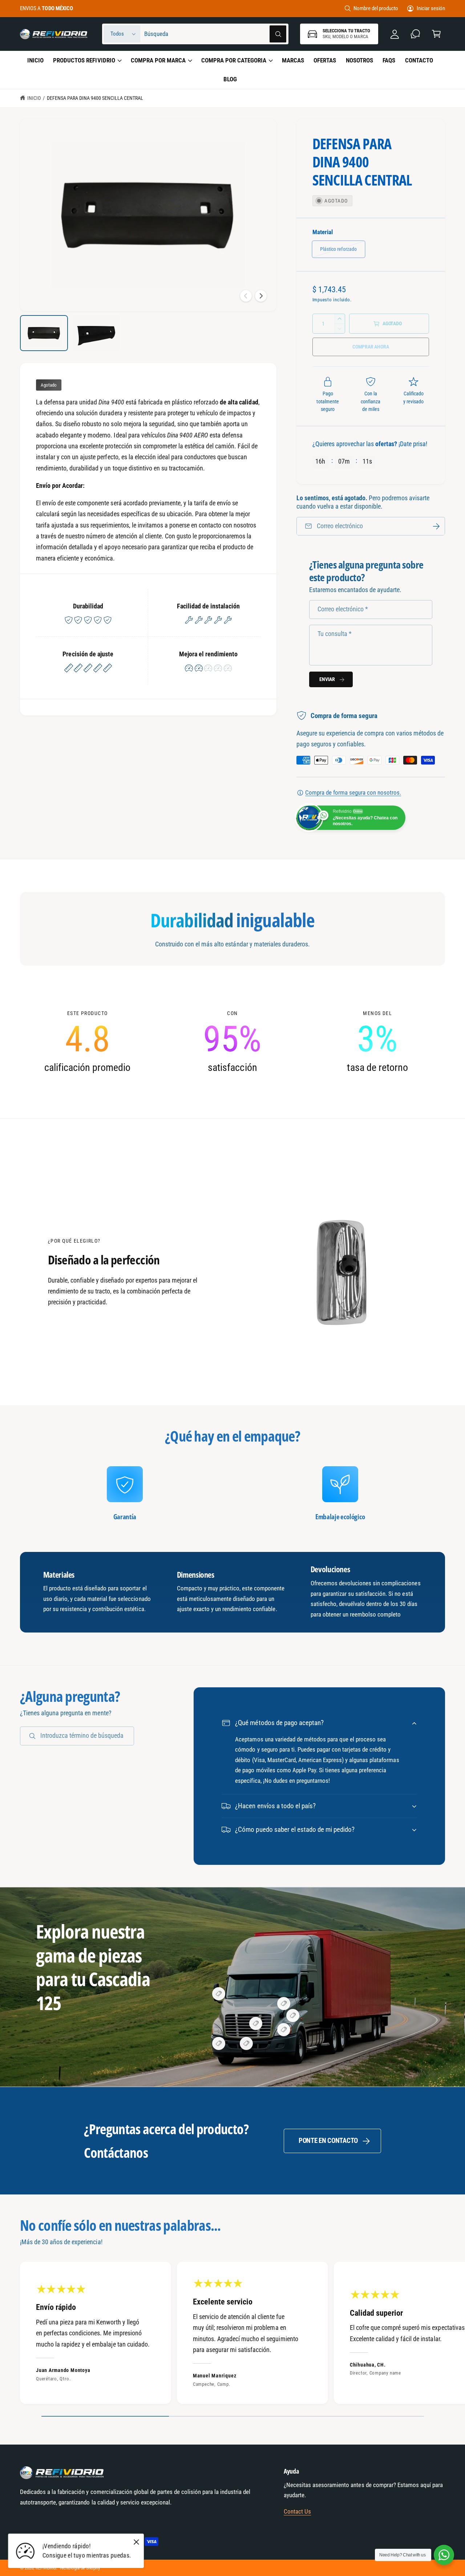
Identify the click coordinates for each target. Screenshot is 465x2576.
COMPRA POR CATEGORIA (234, 60)
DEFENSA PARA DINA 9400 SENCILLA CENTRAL (95, 98)
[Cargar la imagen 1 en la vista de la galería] (44, 333)
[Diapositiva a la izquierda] (246, 296)
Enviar (327, 679)
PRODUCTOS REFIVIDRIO (84, 60)
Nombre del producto (376, 8)
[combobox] (215, 34)
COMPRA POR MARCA (158, 60)
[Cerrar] (137, 2542)
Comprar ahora (371, 347)
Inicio (34, 98)
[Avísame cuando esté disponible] (436, 526)
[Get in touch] (415, 34)
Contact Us (297, 2512)
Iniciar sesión (431, 8)
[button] (436, 34)
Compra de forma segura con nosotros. (353, 793)
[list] (232, 1042)
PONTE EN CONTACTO (328, 2141)
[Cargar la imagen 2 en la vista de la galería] (96, 333)
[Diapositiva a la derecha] (261, 296)
